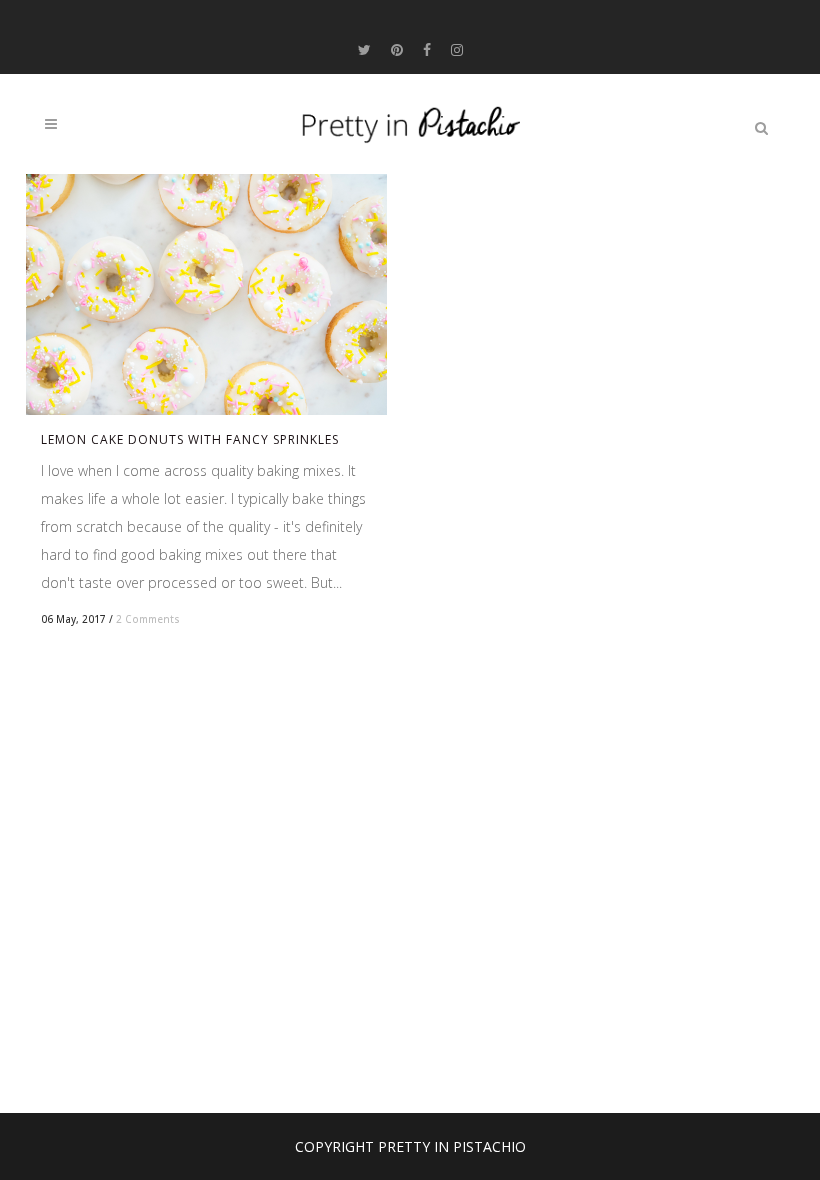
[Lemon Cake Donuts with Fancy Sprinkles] (206, 294)
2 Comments (148, 619)
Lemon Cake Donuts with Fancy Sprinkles (190, 439)
